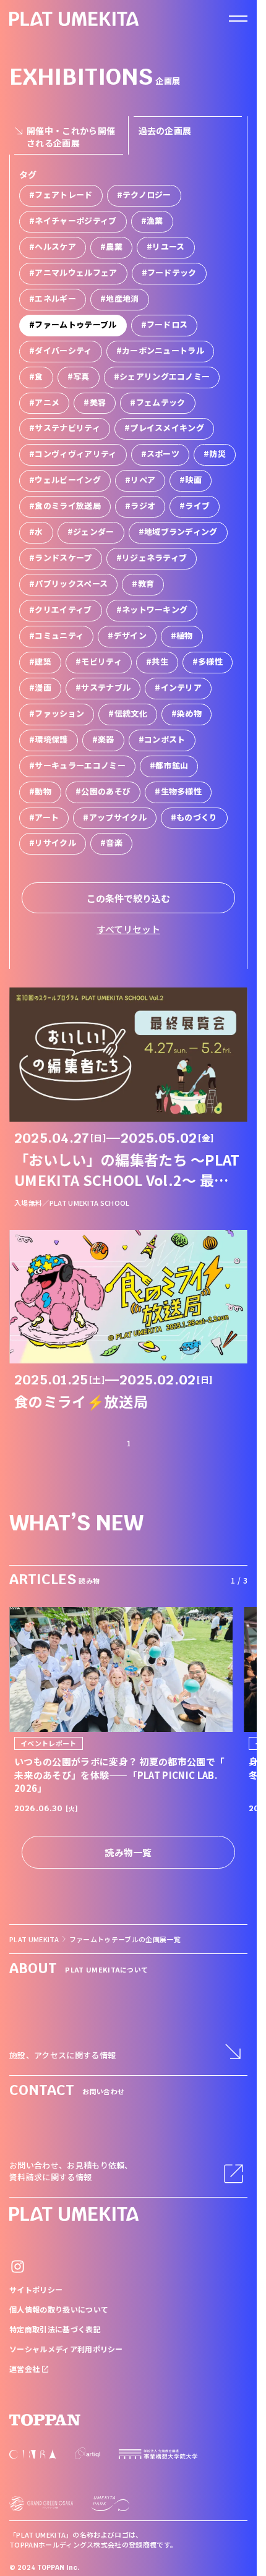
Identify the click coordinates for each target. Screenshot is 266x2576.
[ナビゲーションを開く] (238, 19)
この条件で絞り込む (128, 898)
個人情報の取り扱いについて (59, 2309)
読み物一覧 (128, 1852)
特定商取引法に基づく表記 (55, 2329)
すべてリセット (128, 929)
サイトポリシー (36, 2289)
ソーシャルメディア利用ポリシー (66, 2349)
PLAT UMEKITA (34, 1939)
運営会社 (26, 2369)
